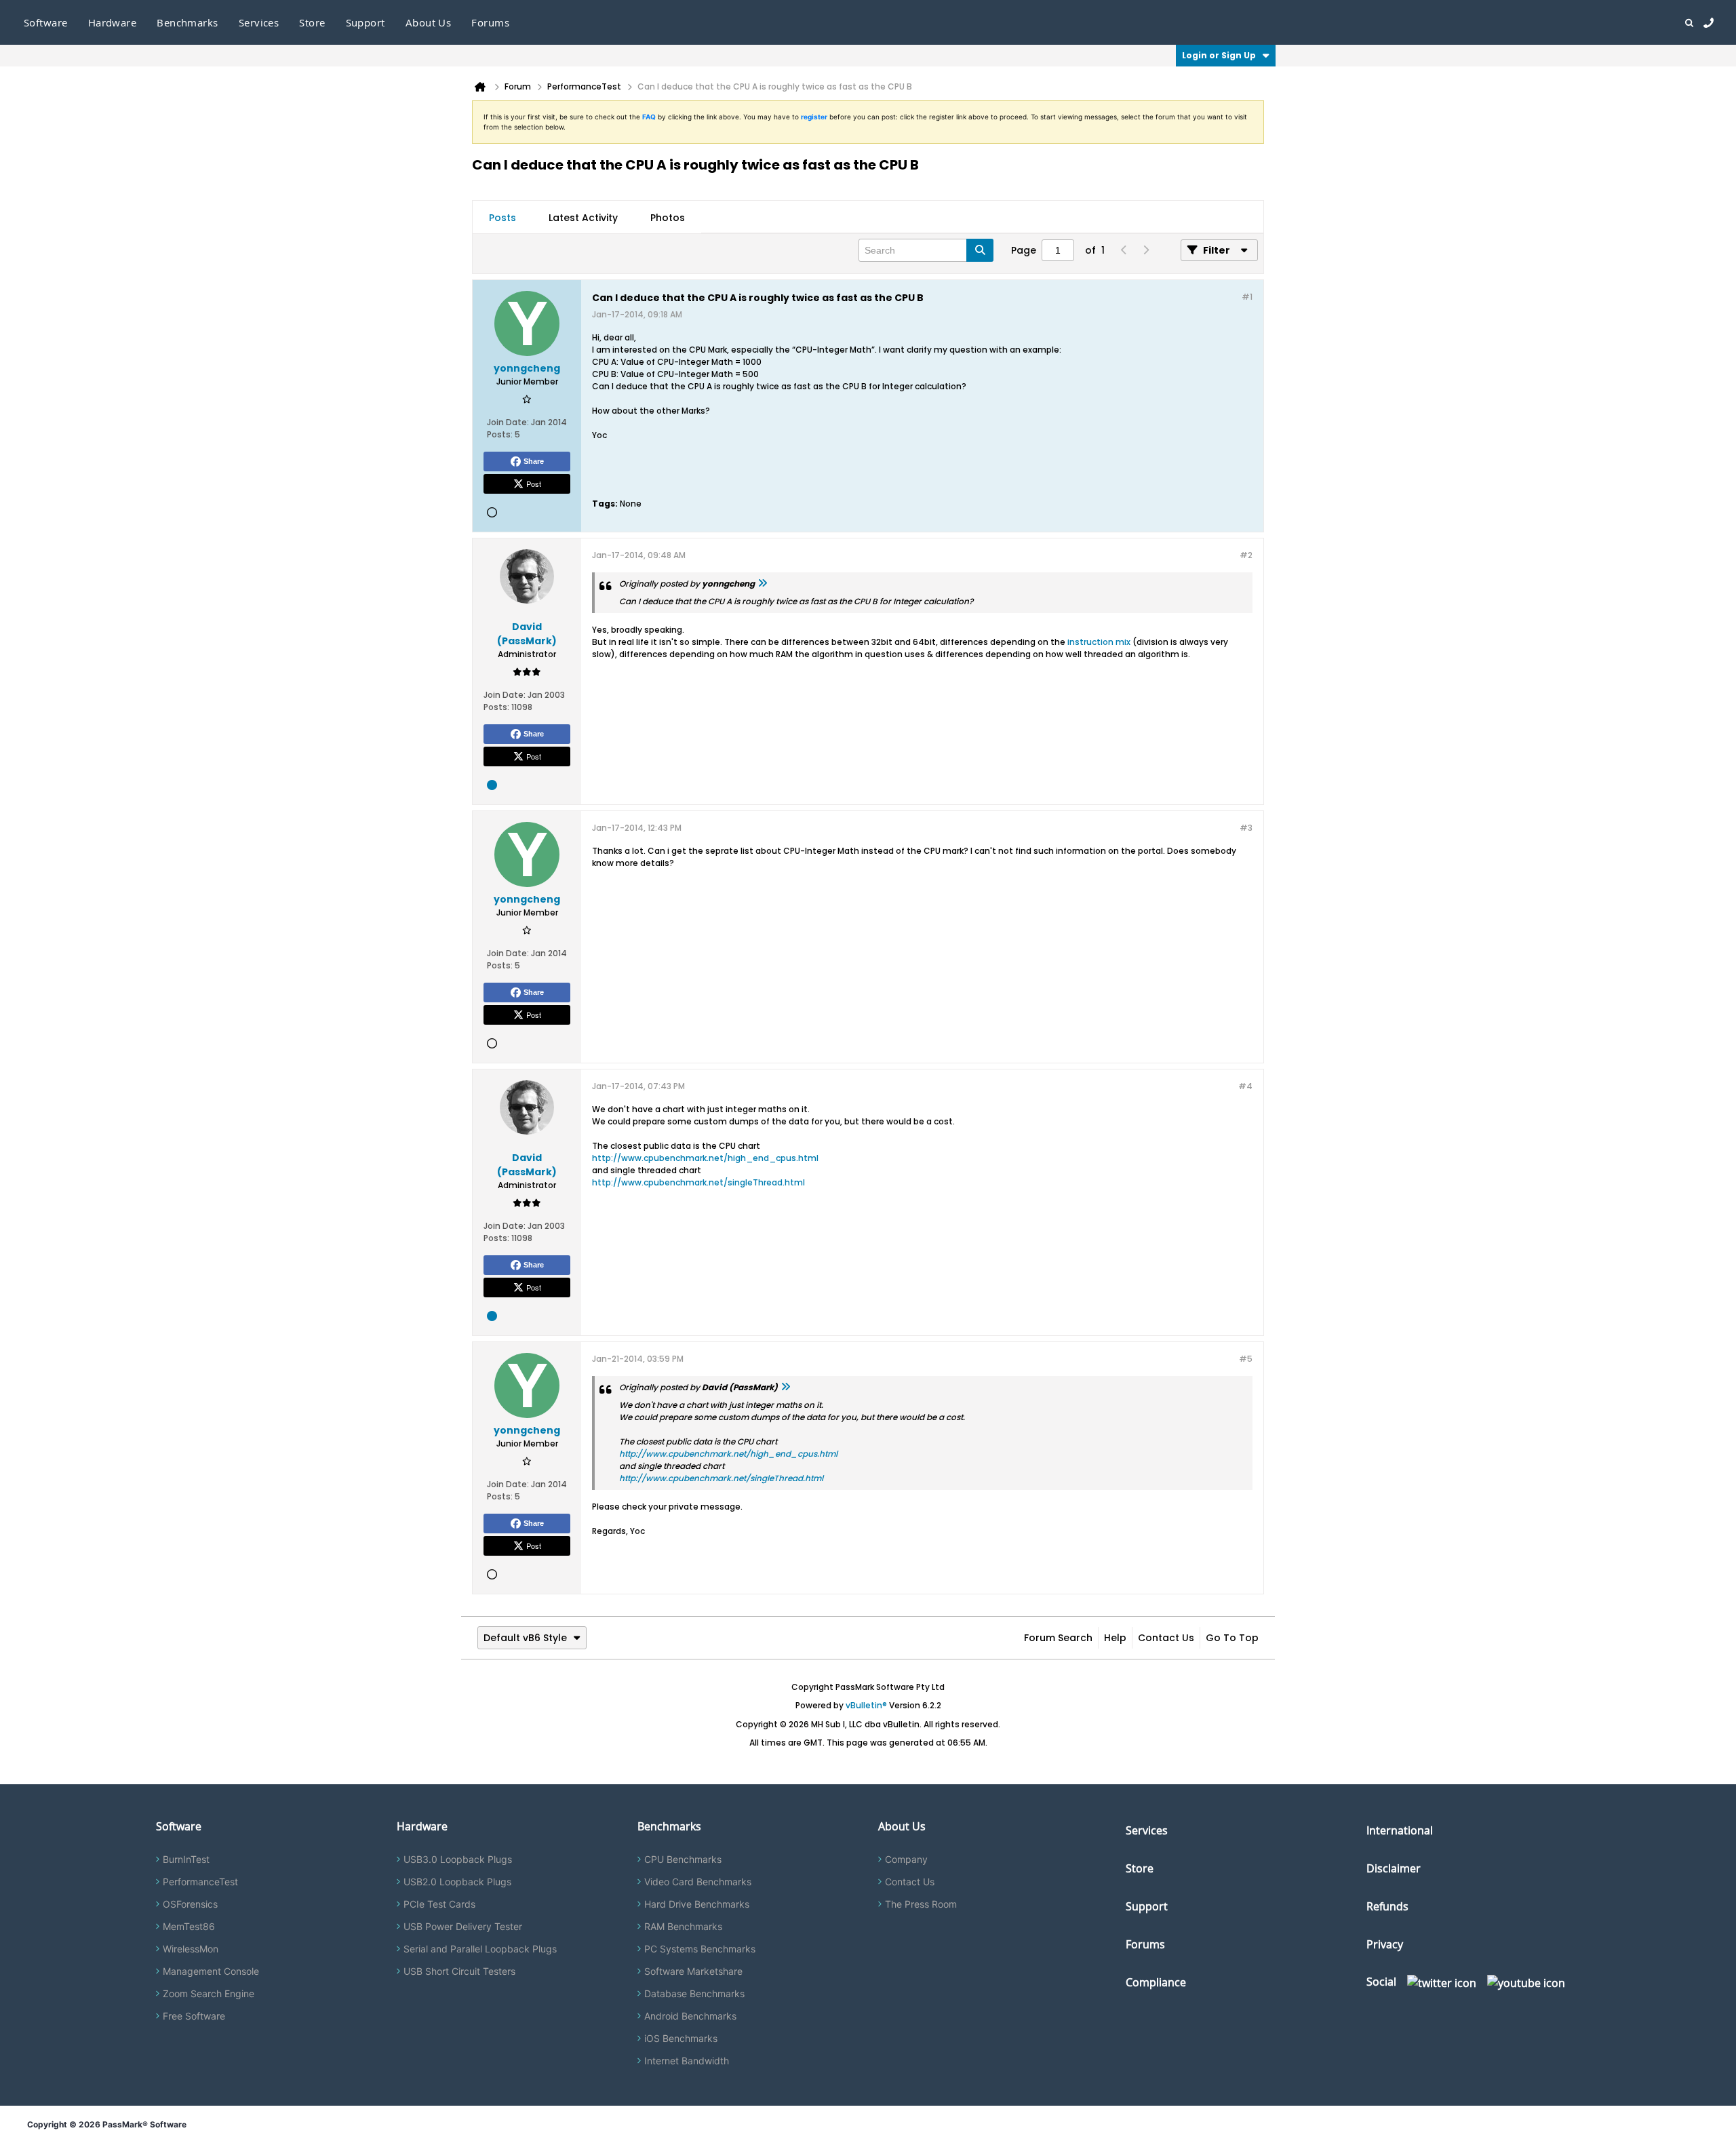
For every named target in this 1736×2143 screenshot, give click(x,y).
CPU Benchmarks (683, 1859)
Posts (502, 218)
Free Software (194, 2016)
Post (534, 484)
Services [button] (259, 22)
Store (1140, 1868)
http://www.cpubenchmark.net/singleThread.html (698, 1182)
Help (1115, 1638)
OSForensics (190, 1904)
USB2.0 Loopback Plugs (457, 1882)
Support (366, 22)
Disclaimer (1394, 1868)
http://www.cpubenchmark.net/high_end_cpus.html (705, 1158)
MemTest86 (189, 1926)
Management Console (211, 1971)
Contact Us (1166, 1638)
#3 (1246, 828)
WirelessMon (191, 1949)
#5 (1246, 1359)
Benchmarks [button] (188, 22)
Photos (668, 218)
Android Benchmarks (690, 2016)
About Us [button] (429, 22)
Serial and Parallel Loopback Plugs (480, 1949)
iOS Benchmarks (681, 2038)
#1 (1247, 297)
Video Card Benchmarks (698, 1882)
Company (906, 1859)
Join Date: (508, 422)
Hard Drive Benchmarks (697, 1904)
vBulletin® (866, 1705)
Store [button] (312, 22)
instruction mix (1099, 642)
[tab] (502, 218)
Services (1147, 1830)
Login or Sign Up (1219, 55)
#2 (1246, 555)
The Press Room (921, 1904)
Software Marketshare (693, 1971)
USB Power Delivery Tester (463, 1926)
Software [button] (46, 22)
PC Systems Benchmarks (700, 1949)
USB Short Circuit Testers (459, 1971)
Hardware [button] (113, 22)
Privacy (1385, 1944)
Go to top (1232, 1638)
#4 (1245, 1086)
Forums (490, 22)
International (1400, 1830)
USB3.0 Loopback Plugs (458, 1859)
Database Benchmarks (694, 1993)
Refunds (1387, 1906)
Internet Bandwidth (687, 2061)
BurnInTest (186, 1859)
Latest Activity (583, 218)
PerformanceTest (200, 1882)
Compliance (1156, 1982)
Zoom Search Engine (209, 1993)
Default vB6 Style (525, 1638)
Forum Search (1058, 1638)
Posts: (500, 434)
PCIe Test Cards (439, 1904)
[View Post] (762, 584)
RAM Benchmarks (683, 1926)
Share (534, 461)
